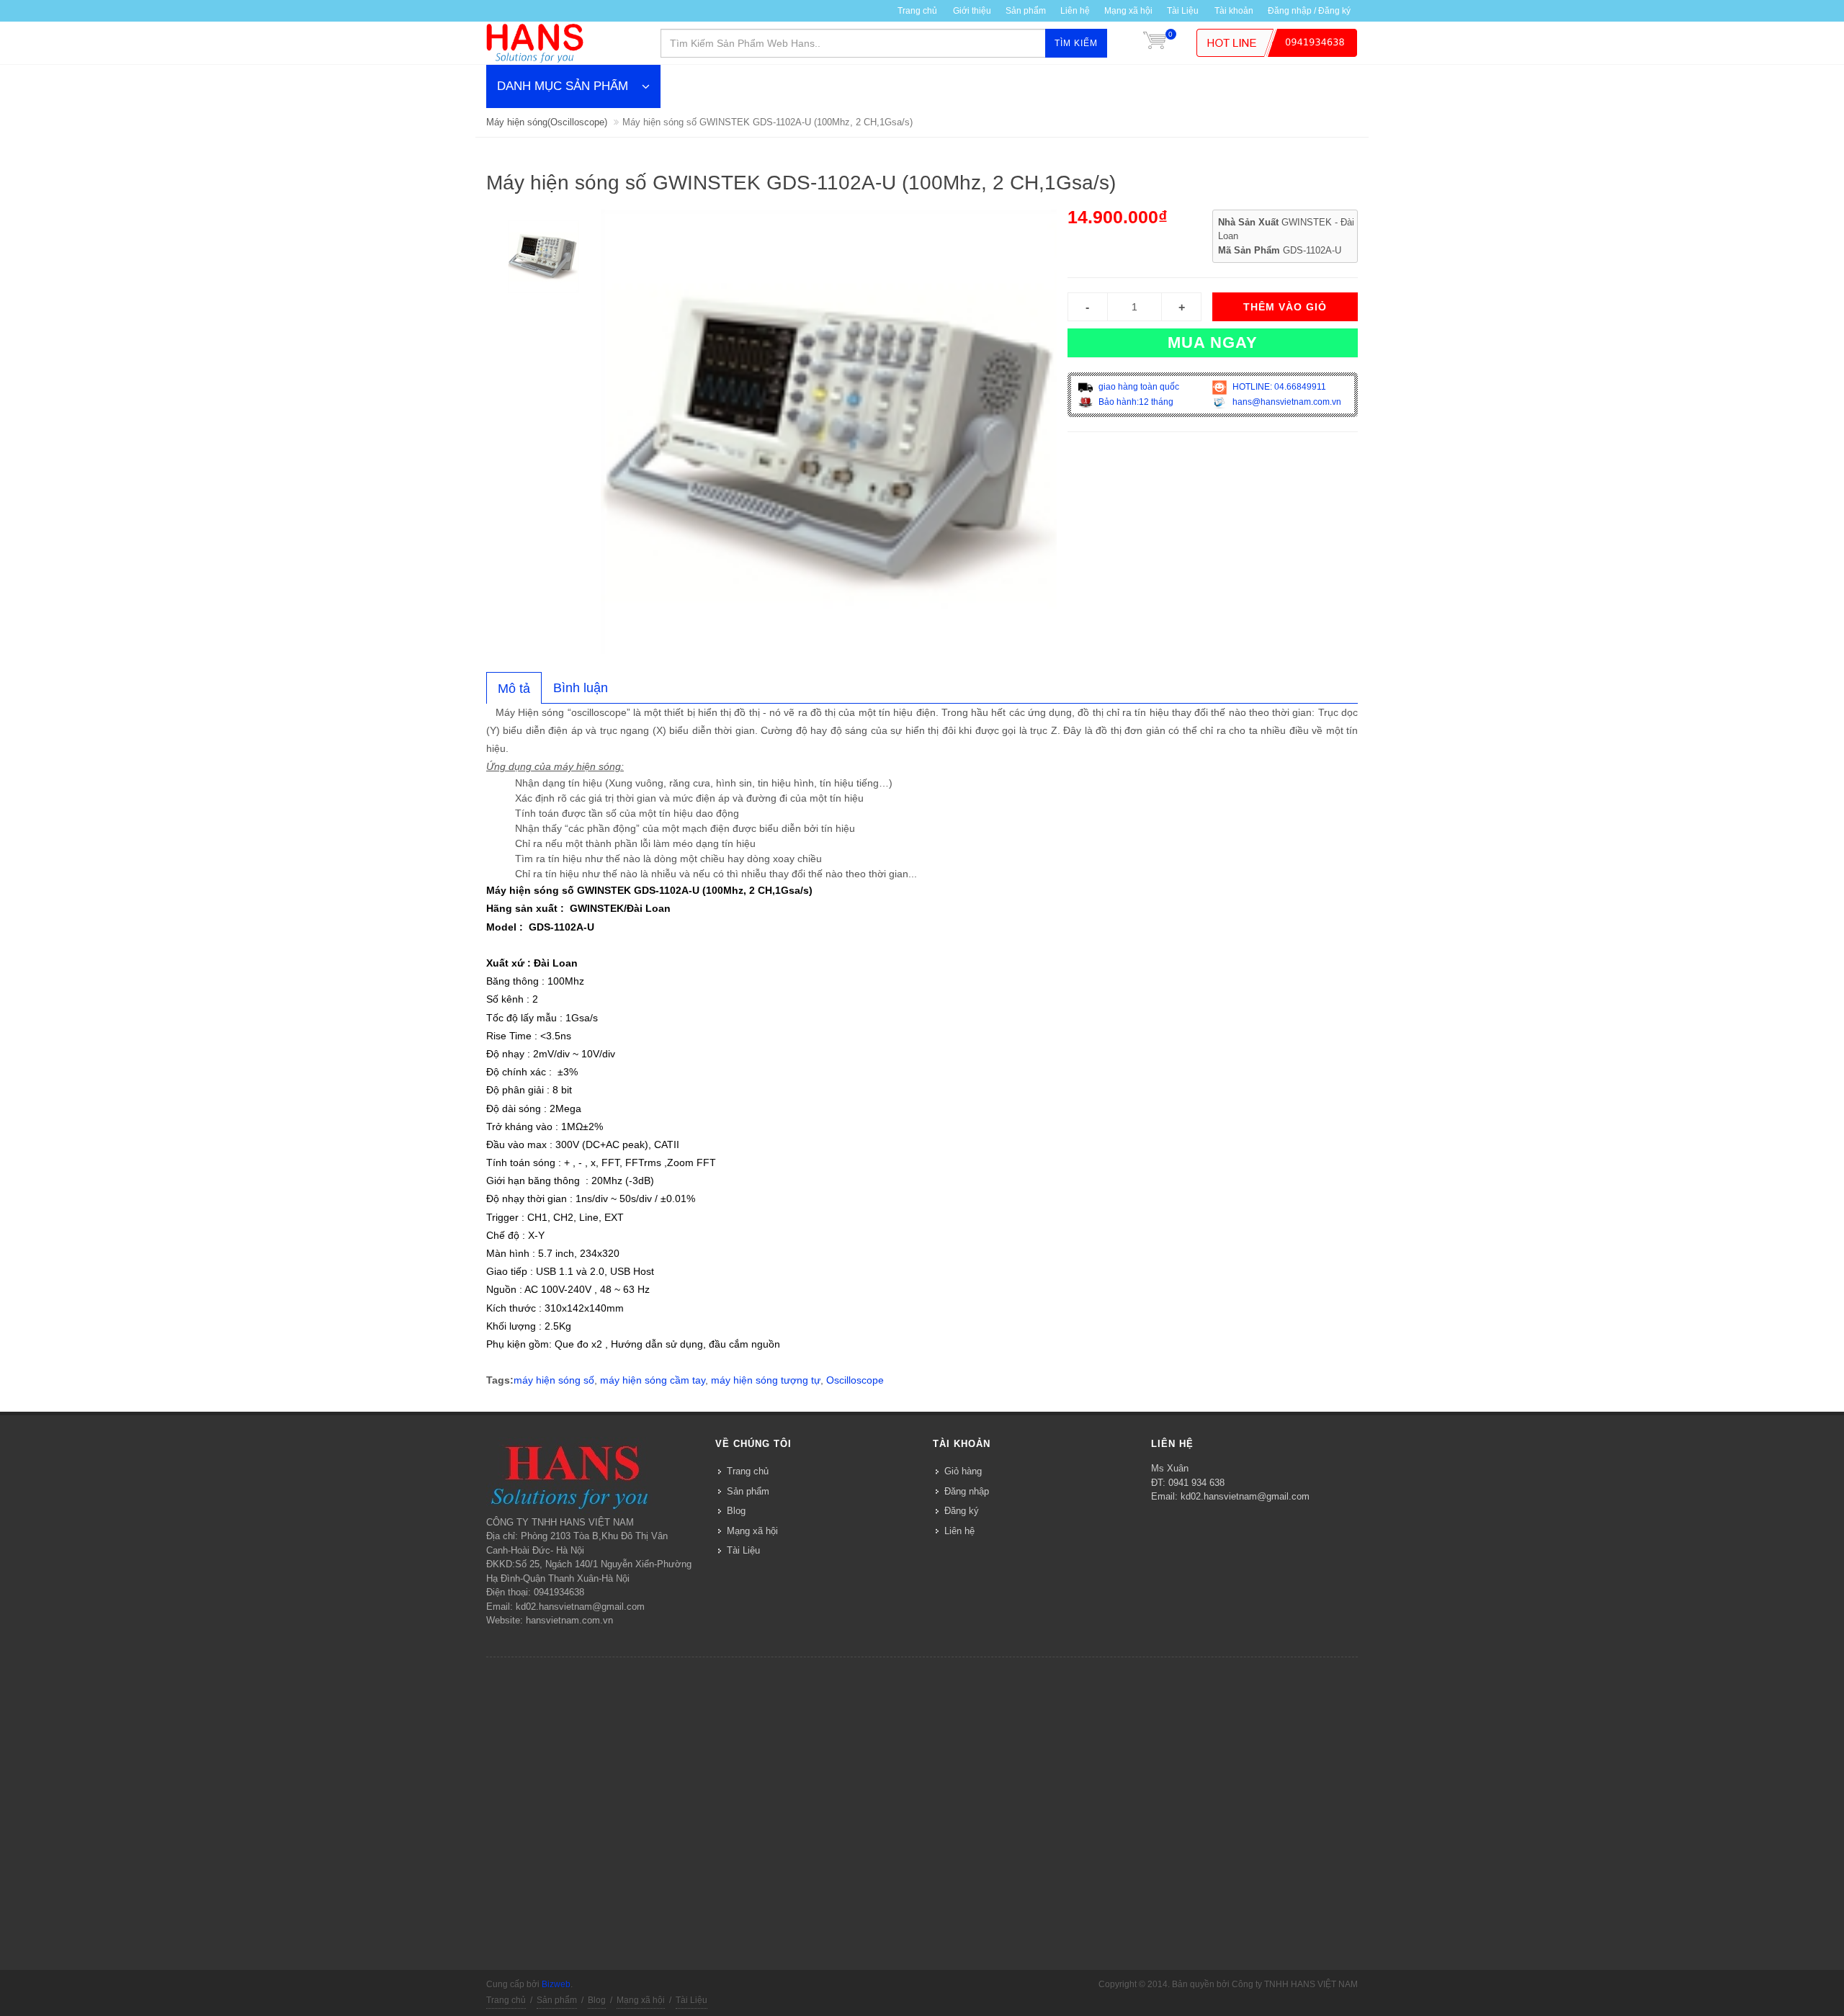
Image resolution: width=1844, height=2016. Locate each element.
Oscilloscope (855, 1380)
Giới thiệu (972, 11)
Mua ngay (1213, 342)
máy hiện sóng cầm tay (653, 1380)
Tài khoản (1234, 11)
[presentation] (514, 689)
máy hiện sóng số (554, 1380)
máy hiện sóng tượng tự (766, 1380)
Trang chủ (917, 11)
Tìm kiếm (1076, 43)
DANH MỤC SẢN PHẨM (563, 86)
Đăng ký (962, 1511)
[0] (1155, 43)
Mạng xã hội (1128, 11)
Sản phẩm (1026, 11)
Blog (736, 1511)
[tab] (514, 688)
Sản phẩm (748, 1491)
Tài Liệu (1183, 11)
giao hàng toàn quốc (1138, 387)
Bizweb (556, 1984)
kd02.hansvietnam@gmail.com (1245, 1496)
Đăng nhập (967, 1491)
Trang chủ (748, 1471)
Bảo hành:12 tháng (1135, 402)
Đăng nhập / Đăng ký (1309, 11)
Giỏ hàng (963, 1471)
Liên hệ (1075, 11)
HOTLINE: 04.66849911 (1278, 387)
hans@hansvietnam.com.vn (1286, 402)
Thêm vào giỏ (1285, 307)
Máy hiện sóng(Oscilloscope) (547, 122)
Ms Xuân (1170, 1468)
